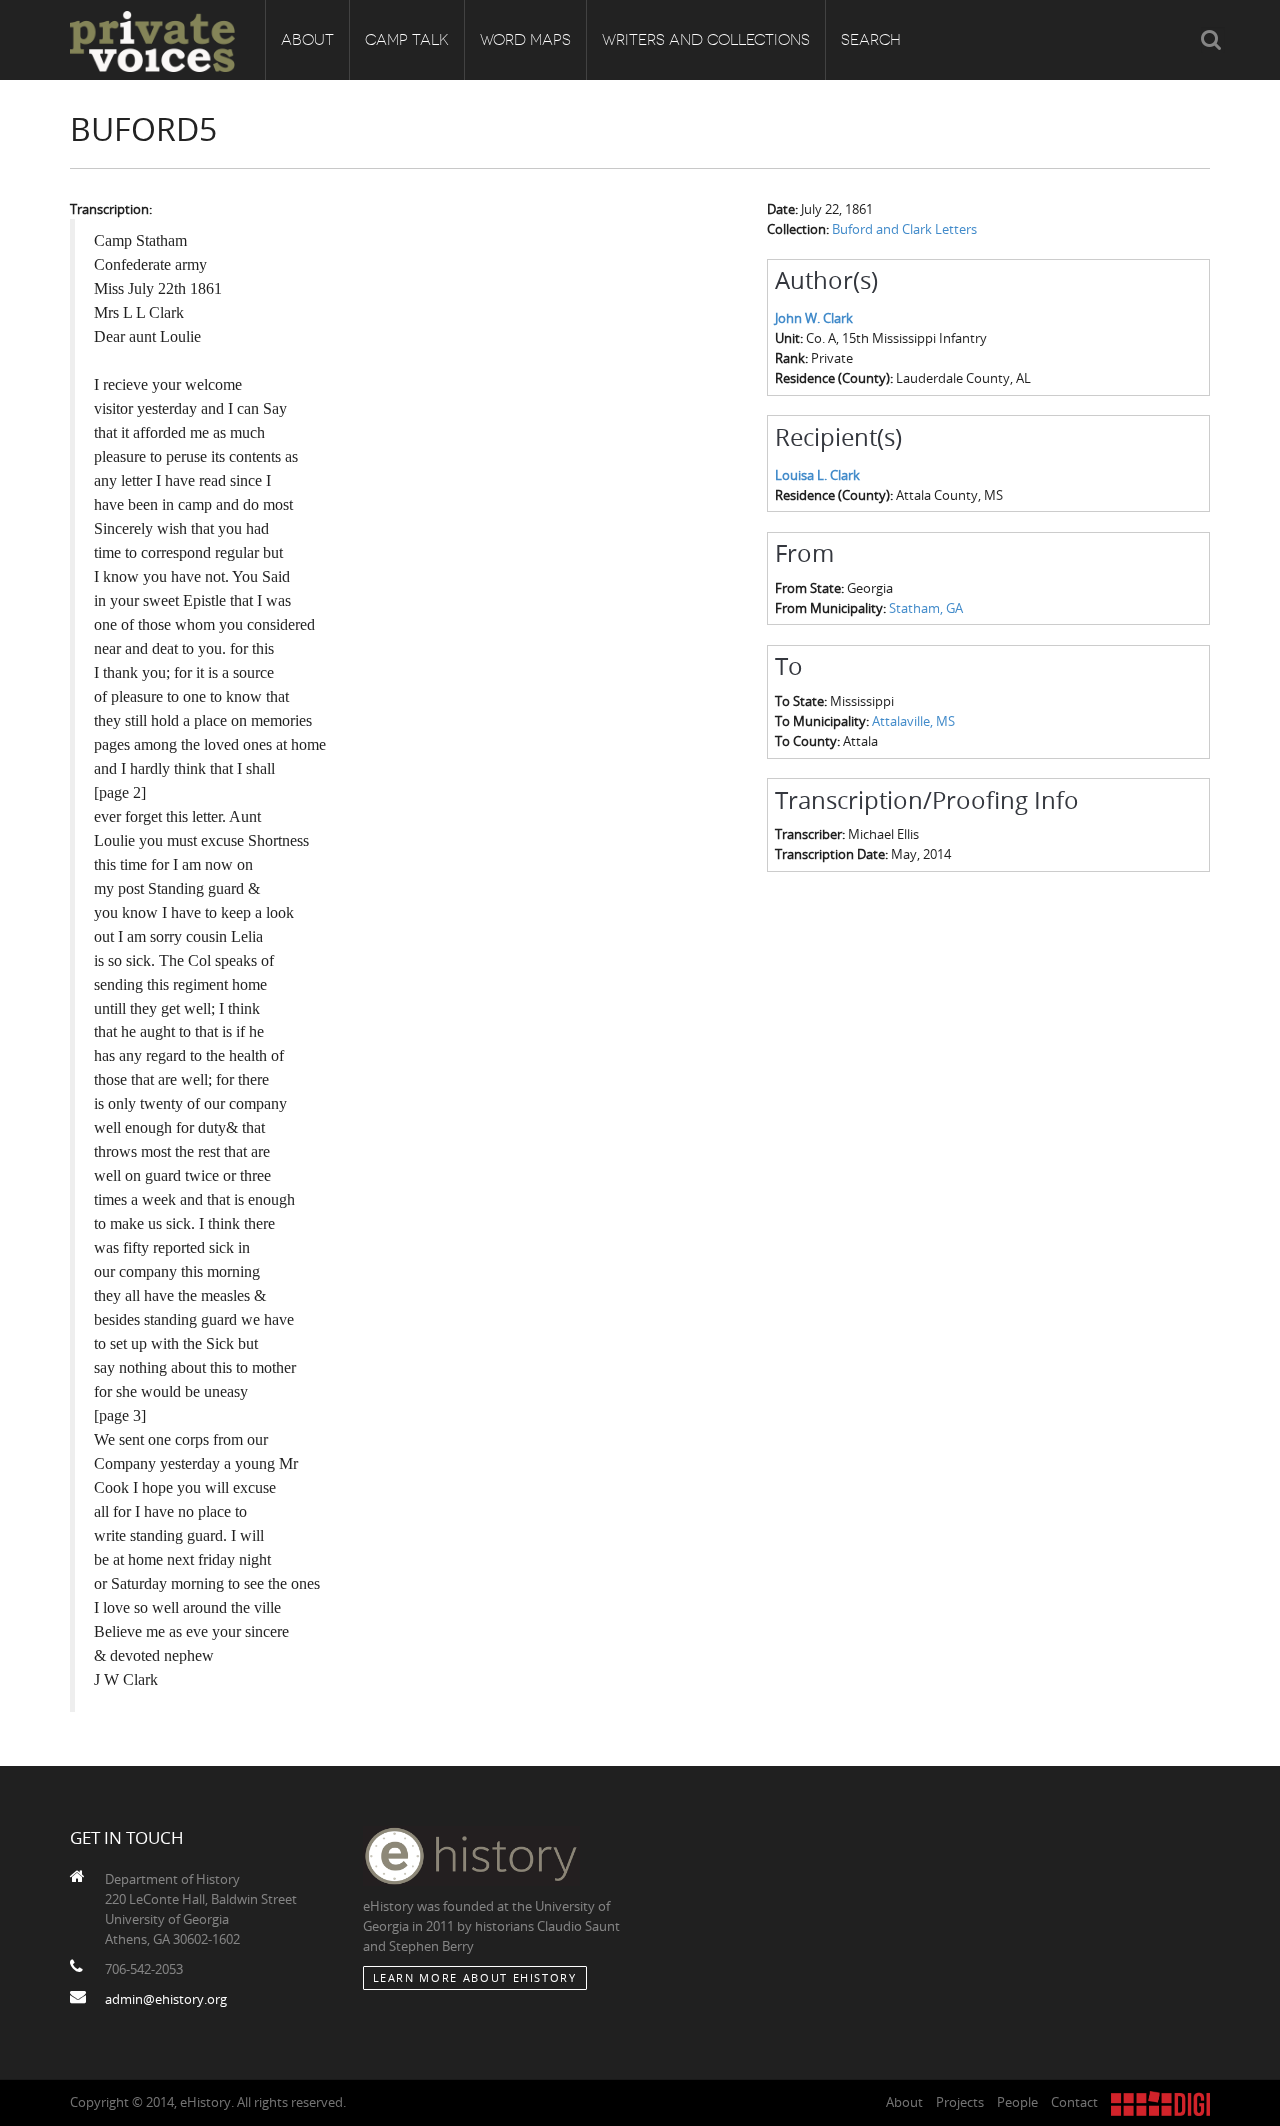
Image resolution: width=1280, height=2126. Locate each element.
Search (871, 40)
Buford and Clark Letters (904, 229)
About (307, 40)
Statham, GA (926, 608)
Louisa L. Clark (817, 475)
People (1017, 2102)
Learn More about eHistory (475, 1977)
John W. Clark (814, 318)
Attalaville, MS (913, 721)
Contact (1074, 2102)
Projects (960, 2102)
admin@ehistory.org (166, 1999)
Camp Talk (407, 40)
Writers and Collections (706, 40)
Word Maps (525, 40)
